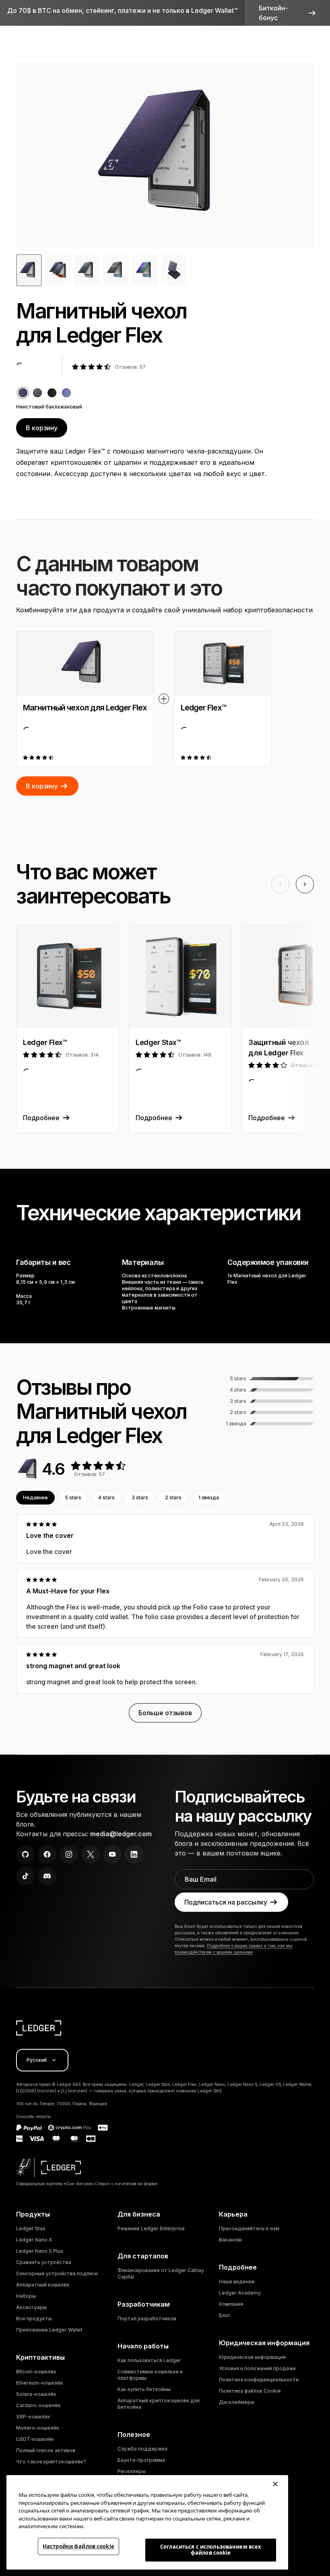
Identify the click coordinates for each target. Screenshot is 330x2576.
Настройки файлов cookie (78, 2546)
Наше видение (237, 2281)
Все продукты (34, 2318)
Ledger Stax (31, 2228)
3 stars (140, 1497)
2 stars (173, 1497)
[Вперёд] (305, 884)
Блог (225, 2315)
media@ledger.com (121, 1834)
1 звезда (209, 1497)
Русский (37, 2060)
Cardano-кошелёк (38, 2405)
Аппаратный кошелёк (43, 2285)
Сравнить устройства (44, 2262)
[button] (288, 13)
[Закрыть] (275, 2484)
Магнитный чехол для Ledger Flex (85, 708)
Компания (231, 2304)
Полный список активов (46, 2450)
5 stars (73, 1497)
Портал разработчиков (147, 2318)
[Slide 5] (174, 270)
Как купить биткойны (144, 2389)
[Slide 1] (58, 270)
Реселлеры (132, 2471)
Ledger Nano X (34, 2240)
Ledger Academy (240, 2293)
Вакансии (230, 2240)
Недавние (35, 1497)
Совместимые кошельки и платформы (150, 2375)
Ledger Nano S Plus (40, 2251)
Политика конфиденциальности (259, 2380)
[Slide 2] (87, 270)
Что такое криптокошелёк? (51, 2462)
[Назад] (280, 884)
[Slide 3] (116, 270)
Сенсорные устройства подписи (57, 2273)
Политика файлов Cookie (250, 2391)
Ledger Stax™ (158, 1042)
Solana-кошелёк (36, 2394)
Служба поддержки (142, 2449)
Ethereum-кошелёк (40, 2383)
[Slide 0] (29, 270)
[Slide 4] (145, 270)
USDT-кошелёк (35, 2439)
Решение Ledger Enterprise (151, 2228)
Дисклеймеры (237, 2402)
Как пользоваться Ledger (149, 2360)
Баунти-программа (141, 2460)
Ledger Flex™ (204, 708)
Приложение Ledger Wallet (49, 2330)
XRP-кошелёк (33, 2417)
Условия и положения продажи (257, 2368)
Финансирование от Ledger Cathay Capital (161, 2273)
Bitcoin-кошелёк (36, 2372)
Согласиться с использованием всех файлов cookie (211, 2550)
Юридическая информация (252, 2357)
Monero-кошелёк (38, 2428)
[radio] (23, 393)
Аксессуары (31, 2307)
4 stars (106, 1497)
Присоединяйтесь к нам (249, 2228)
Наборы (26, 2296)
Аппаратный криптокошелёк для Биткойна (159, 2404)
